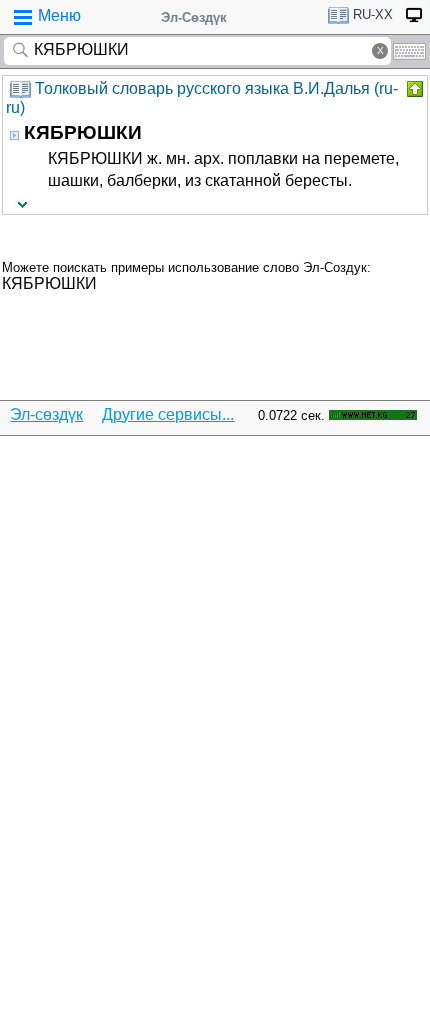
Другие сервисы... (168, 414)
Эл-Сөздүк (194, 17)
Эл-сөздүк (46, 414)
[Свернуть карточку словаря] (413, 89)
